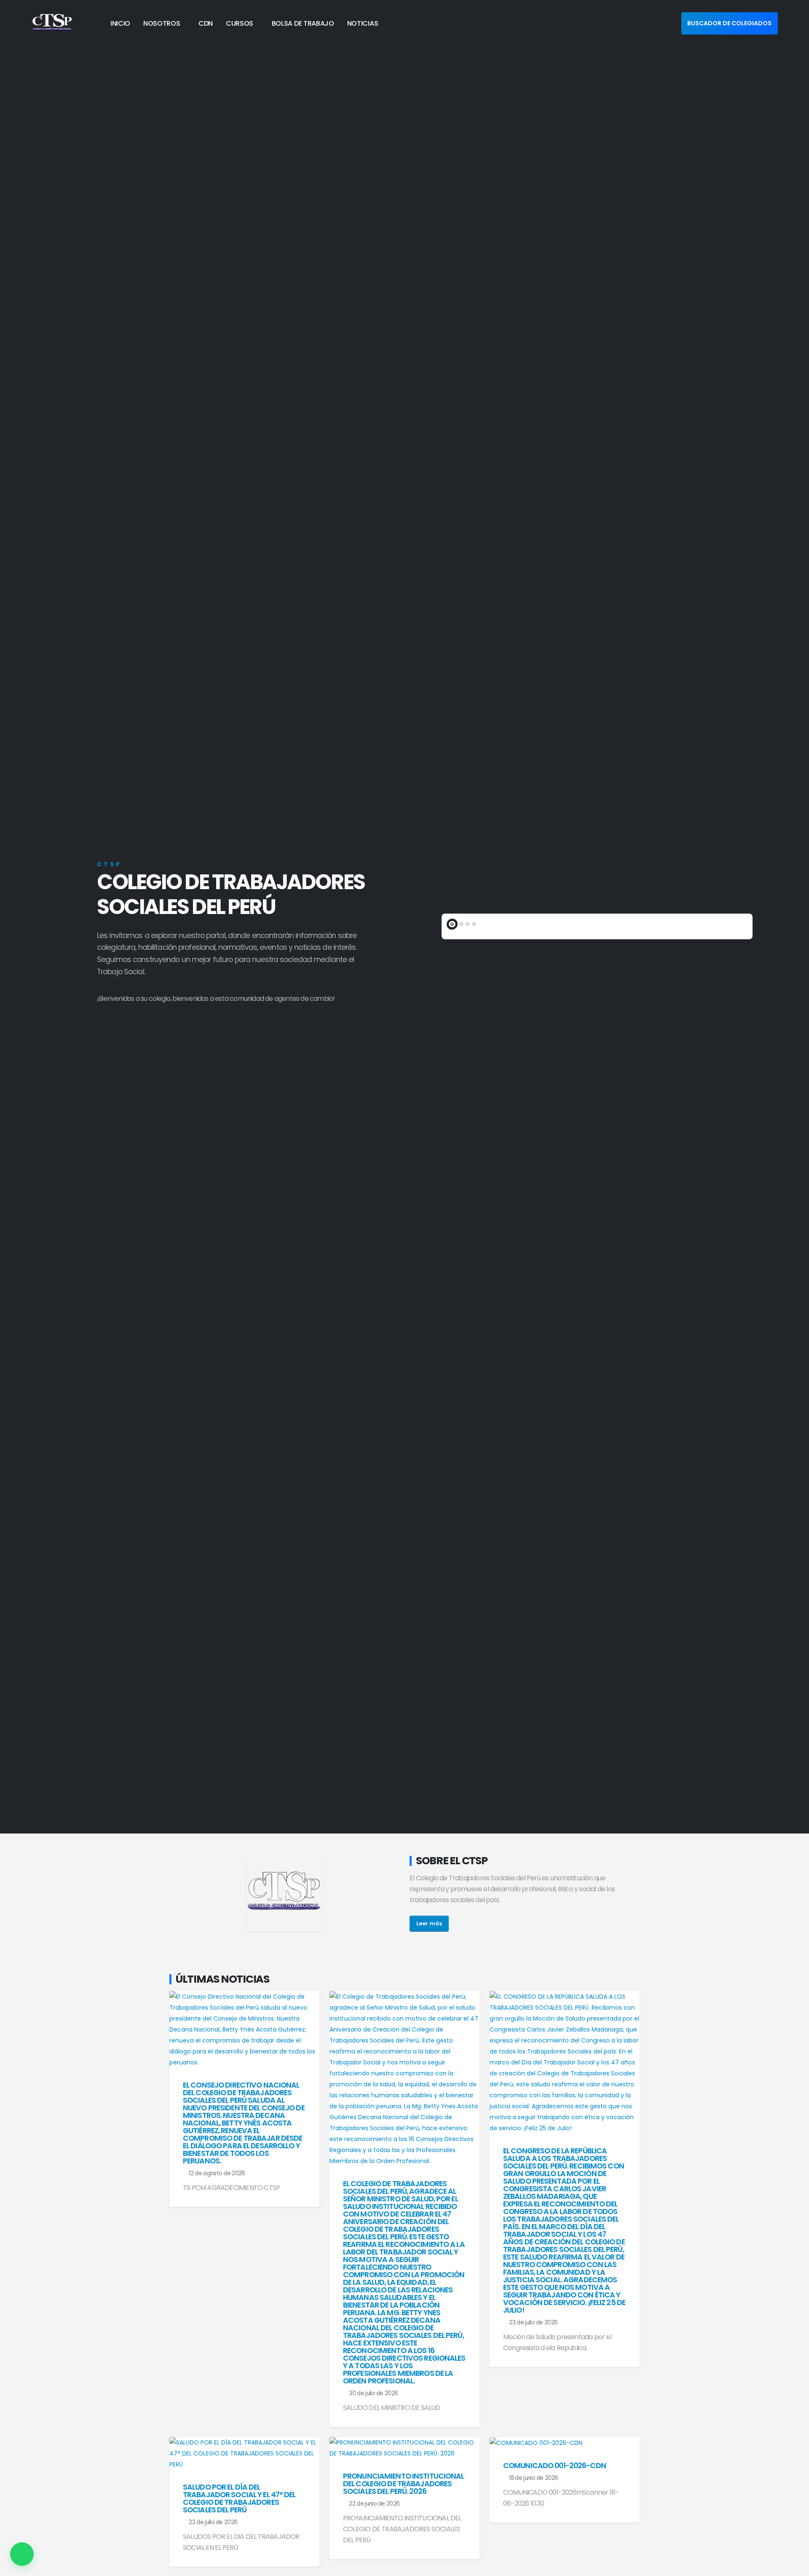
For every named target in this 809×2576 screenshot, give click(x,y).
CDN (206, 23)
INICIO (120, 23)
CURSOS (240, 23)
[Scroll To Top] (794, 2567)
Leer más (429, 1923)
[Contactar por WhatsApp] (22, 2554)
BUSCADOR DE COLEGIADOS (729, 23)
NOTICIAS (363, 23)
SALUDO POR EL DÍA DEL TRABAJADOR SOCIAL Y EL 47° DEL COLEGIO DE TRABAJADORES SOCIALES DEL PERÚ (239, 2498)
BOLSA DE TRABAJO (303, 23)
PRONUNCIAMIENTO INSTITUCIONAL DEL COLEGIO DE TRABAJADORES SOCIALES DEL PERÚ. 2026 (403, 2484)
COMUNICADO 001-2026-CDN (555, 2466)
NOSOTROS (162, 23)
